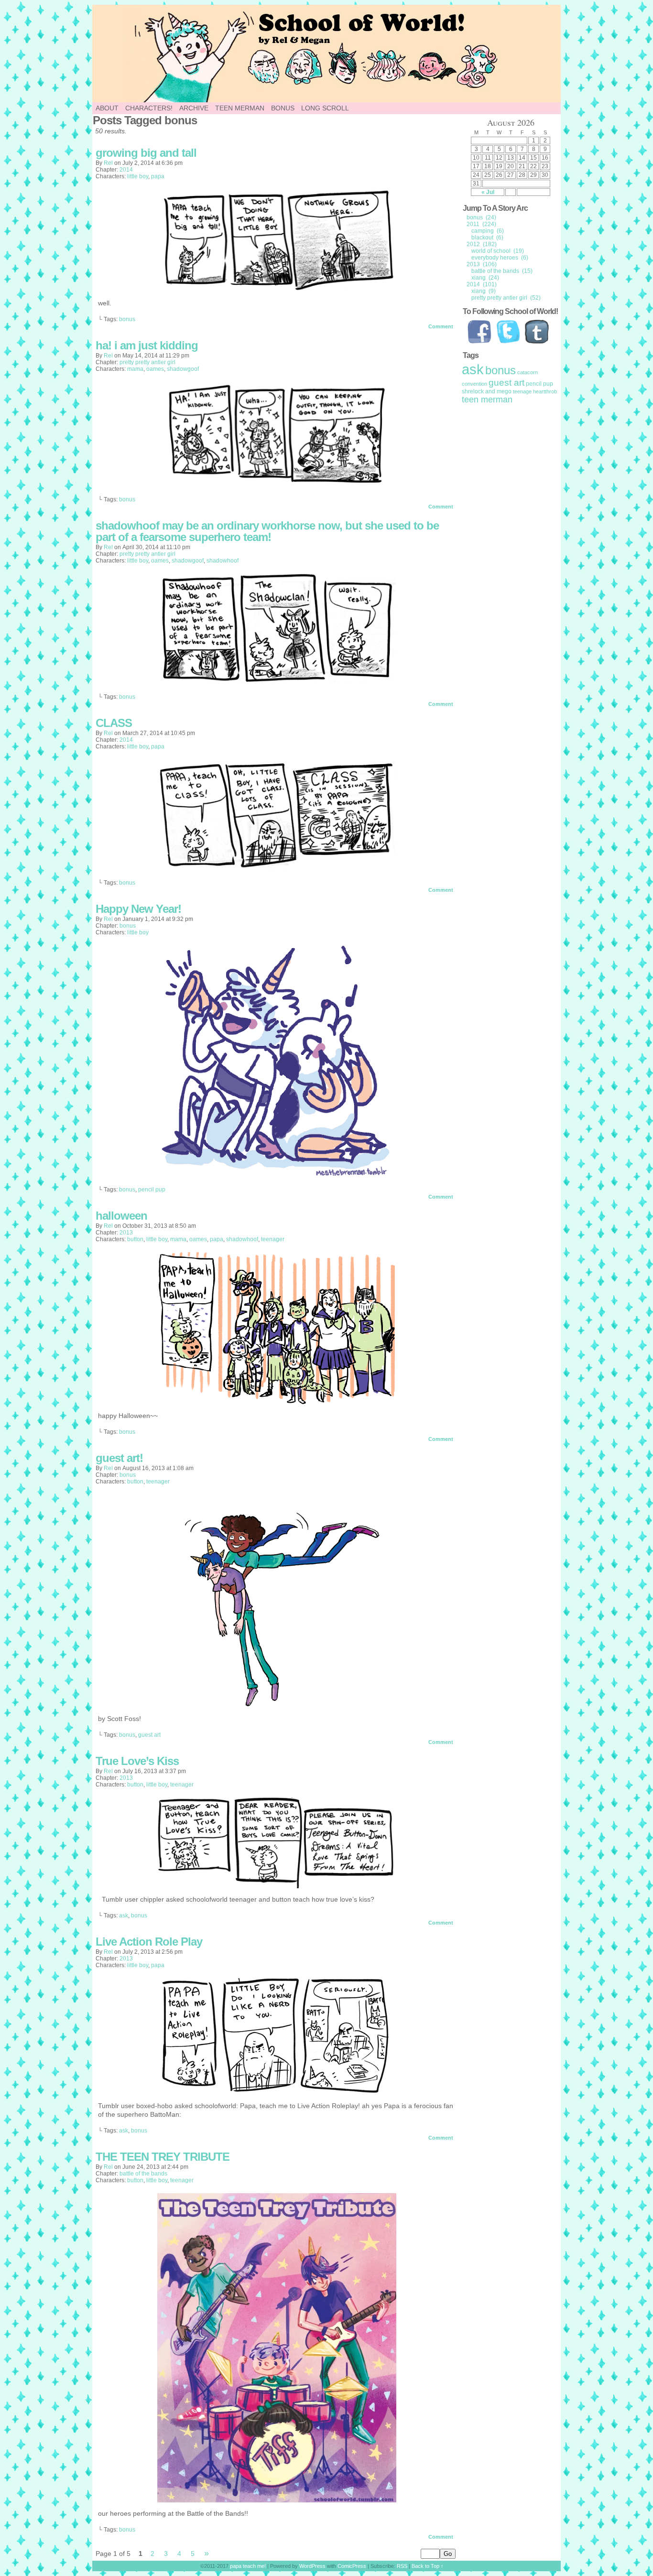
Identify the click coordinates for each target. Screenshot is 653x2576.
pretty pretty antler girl (147, 362)
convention (474, 384)
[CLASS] (277, 866)
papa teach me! (248, 2566)
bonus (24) (481, 217)
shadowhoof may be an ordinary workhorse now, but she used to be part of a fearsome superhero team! (267, 531)
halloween (121, 1216)
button (135, 1239)
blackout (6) (487, 238)
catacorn (528, 372)
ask (124, 1916)
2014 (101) (482, 284)
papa (158, 176)
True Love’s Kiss (137, 1761)
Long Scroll (325, 108)
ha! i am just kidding (147, 345)
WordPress (312, 2566)
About (107, 108)
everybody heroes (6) (500, 258)
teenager (273, 1239)
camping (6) (488, 231)
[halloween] (277, 1402)
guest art (149, 1735)
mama (135, 369)
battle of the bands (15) (502, 271)
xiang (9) (484, 291)
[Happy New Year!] (277, 1173)
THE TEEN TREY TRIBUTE (163, 2157)
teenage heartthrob (535, 391)
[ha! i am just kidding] (277, 483)
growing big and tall (146, 153)
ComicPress (352, 2566)
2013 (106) (482, 264)
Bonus (283, 108)
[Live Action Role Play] (277, 2092)
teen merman (487, 400)
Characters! (149, 108)
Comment (441, 326)
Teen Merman (240, 108)
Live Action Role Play (149, 1942)
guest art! (119, 1458)
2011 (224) (481, 224)
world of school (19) (498, 251)
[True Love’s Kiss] (277, 1886)
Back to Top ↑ (428, 2566)
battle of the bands (143, 2174)
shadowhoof (223, 561)
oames (155, 369)
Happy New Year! (138, 909)
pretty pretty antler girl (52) (506, 298)
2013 (126, 1233)
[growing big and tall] (277, 290)
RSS (402, 2566)
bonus (127, 319)
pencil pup (152, 1190)
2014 (126, 170)
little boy (138, 176)
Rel (108, 163)
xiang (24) (485, 278)
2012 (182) (482, 244)
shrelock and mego (487, 391)
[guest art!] (277, 1705)
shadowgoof (183, 369)
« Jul (488, 192)
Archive (194, 108)
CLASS (114, 723)
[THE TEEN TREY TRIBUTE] (277, 2500)
